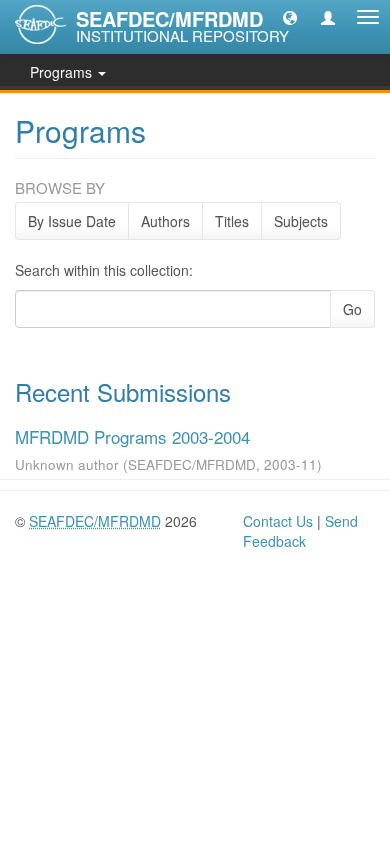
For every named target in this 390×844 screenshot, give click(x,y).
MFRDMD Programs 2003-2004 (132, 436)
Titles (232, 221)
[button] (290, 17)
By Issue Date (72, 221)
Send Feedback (300, 531)
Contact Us (278, 521)
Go (352, 309)
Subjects (301, 221)
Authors (165, 221)
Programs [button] (63, 72)
